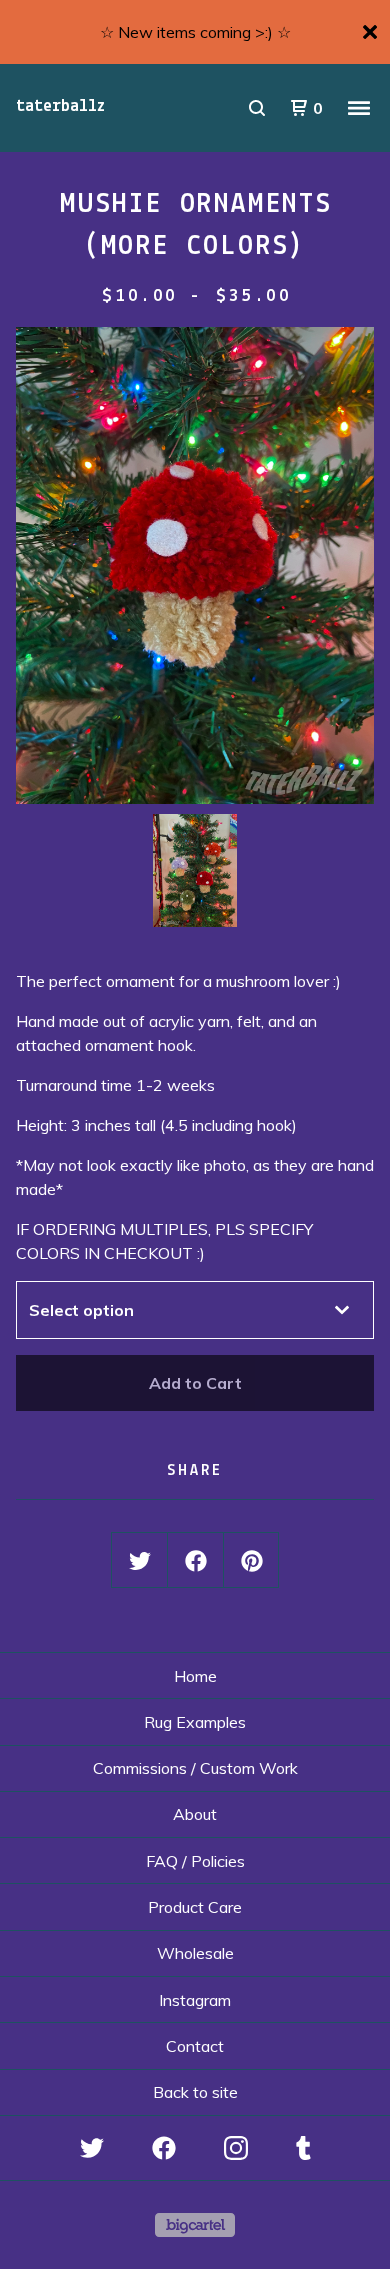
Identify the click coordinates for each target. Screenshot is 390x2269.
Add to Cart (195, 1383)
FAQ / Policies (195, 1861)
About (195, 1814)
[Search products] (257, 108)
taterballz (60, 107)
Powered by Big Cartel (195, 2225)
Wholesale (195, 1953)
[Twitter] (92, 2148)
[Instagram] (236, 2148)
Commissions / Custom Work (195, 1768)
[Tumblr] (303, 2148)
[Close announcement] (370, 32)
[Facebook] (164, 2148)
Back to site (195, 2092)
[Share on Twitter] (140, 1561)
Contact (195, 2046)
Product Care (195, 1907)
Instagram (195, 2000)
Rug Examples (195, 1722)
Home (195, 1676)
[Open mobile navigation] (359, 108)
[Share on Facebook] (196, 1561)
